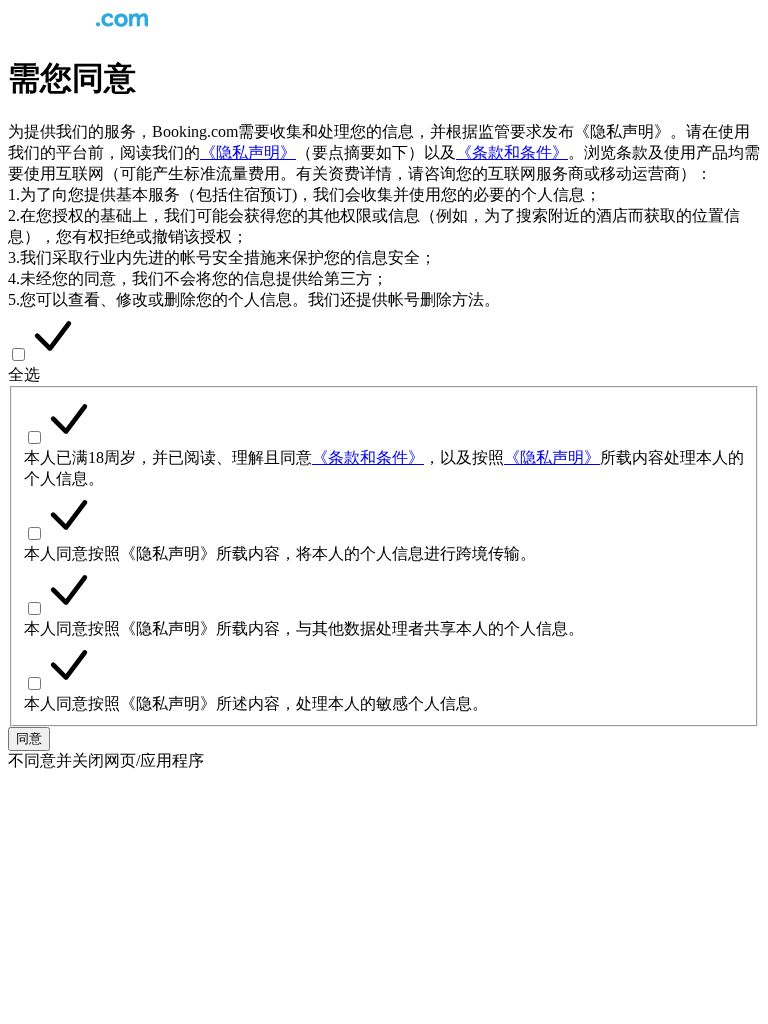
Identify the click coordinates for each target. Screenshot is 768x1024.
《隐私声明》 (248, 152)
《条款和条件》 (512, 152)
